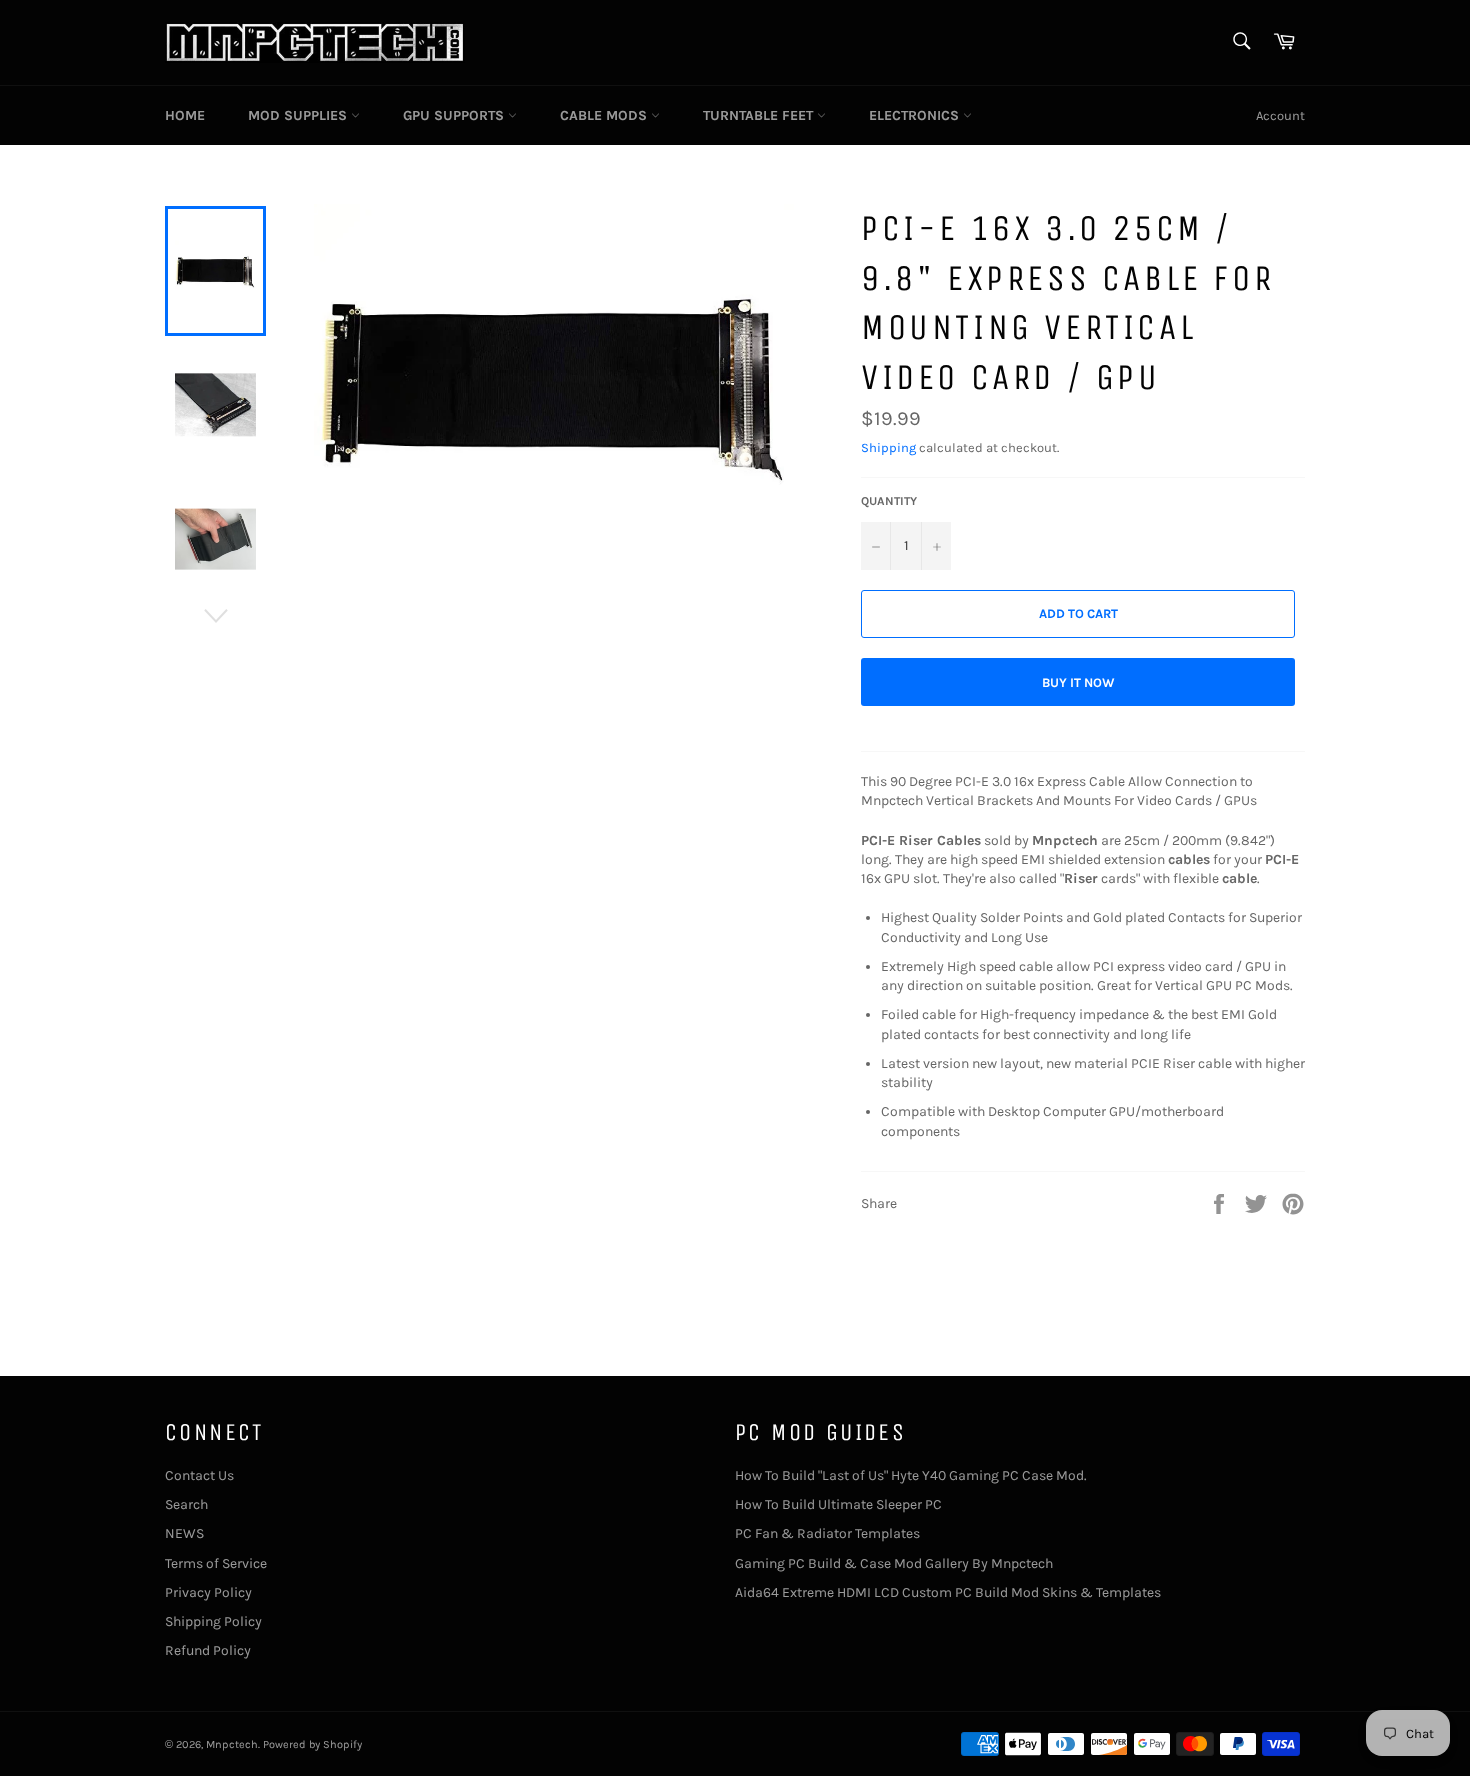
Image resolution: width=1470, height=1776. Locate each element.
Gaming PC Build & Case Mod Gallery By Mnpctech (894, 1563)
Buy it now (1078, 682)
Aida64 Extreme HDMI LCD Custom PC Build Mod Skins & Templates (948, 1592)
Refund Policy (208, 1650)
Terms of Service (216, 1563)
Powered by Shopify (312, 1744)
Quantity (889, 501)
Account (1280, 115)
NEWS (184, 1533)
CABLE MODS (605, 115)
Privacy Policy (208, 1592)
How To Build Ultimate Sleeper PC (838, 1504)
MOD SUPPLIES (299, 115)
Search (186, 1504)
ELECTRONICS (916, 115)
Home (185, 115)
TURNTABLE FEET (760, 115)
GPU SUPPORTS (455, 115)
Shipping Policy (213, 1621)
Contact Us (199, 1475)
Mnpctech (232, 1744)
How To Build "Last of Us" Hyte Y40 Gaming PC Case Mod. (911, 1475)
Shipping (888, 447)
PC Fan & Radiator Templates (827, 1533)
